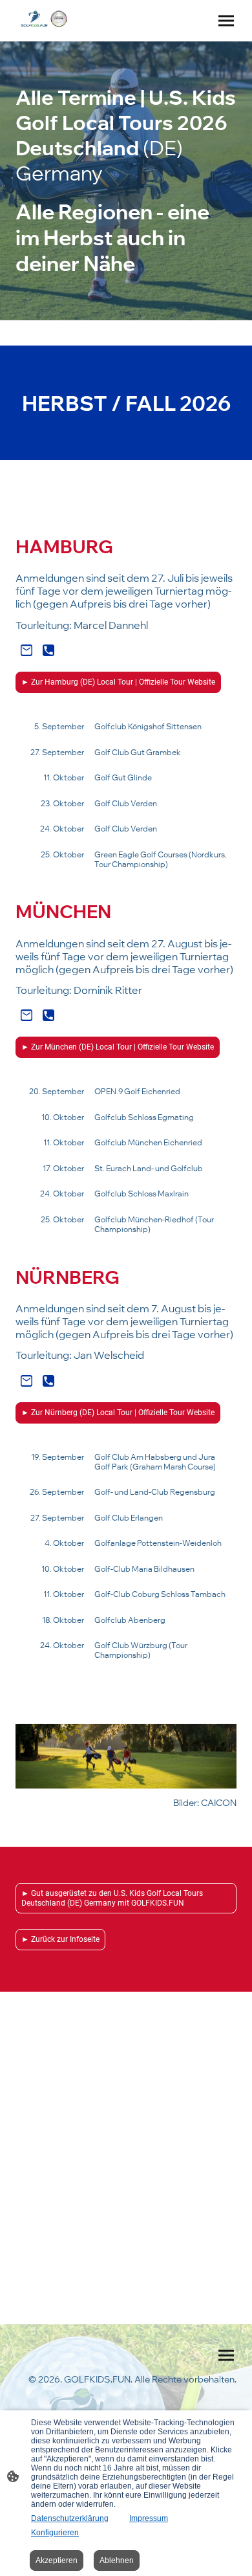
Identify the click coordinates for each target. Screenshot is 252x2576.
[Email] (26, 650)
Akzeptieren (57, 2560)
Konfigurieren (55, 2533)
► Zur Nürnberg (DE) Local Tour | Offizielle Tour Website (118, 1413)
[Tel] (48, 650)
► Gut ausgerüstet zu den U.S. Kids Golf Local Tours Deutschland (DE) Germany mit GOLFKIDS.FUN (112, 1898)
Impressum (149, 2518)
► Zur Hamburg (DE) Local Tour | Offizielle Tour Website (118, 682)
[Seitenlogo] (44, 19)
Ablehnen (117, 2560)
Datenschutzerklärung (70, 2518)
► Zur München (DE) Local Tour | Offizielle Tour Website (118, 1047)
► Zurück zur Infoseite (60, 1939)
